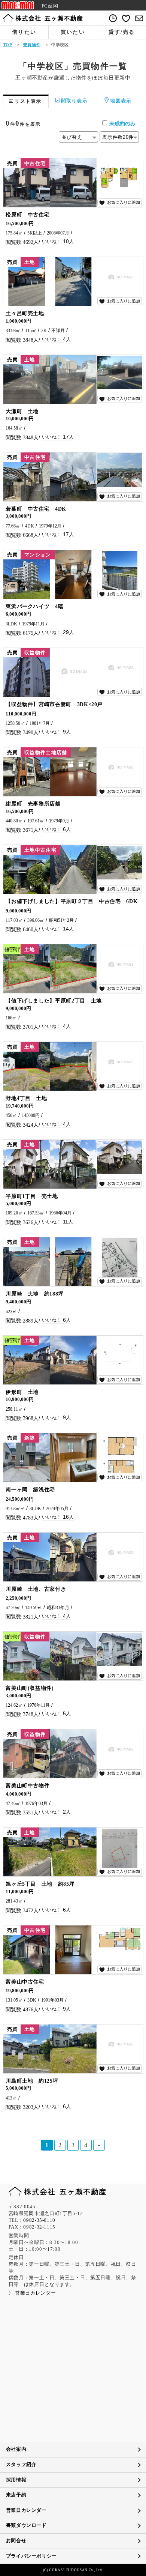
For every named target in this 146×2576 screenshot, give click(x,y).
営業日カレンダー (26, 2510)
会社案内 (16, 2449)
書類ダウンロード (26, 2525)
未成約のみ (122, 123)
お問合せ (16, 2541)
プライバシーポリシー (31, 2556)
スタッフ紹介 (21, 2465)
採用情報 (16, 2480)
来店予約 (16, 2495)
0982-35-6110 (39, 2220)
